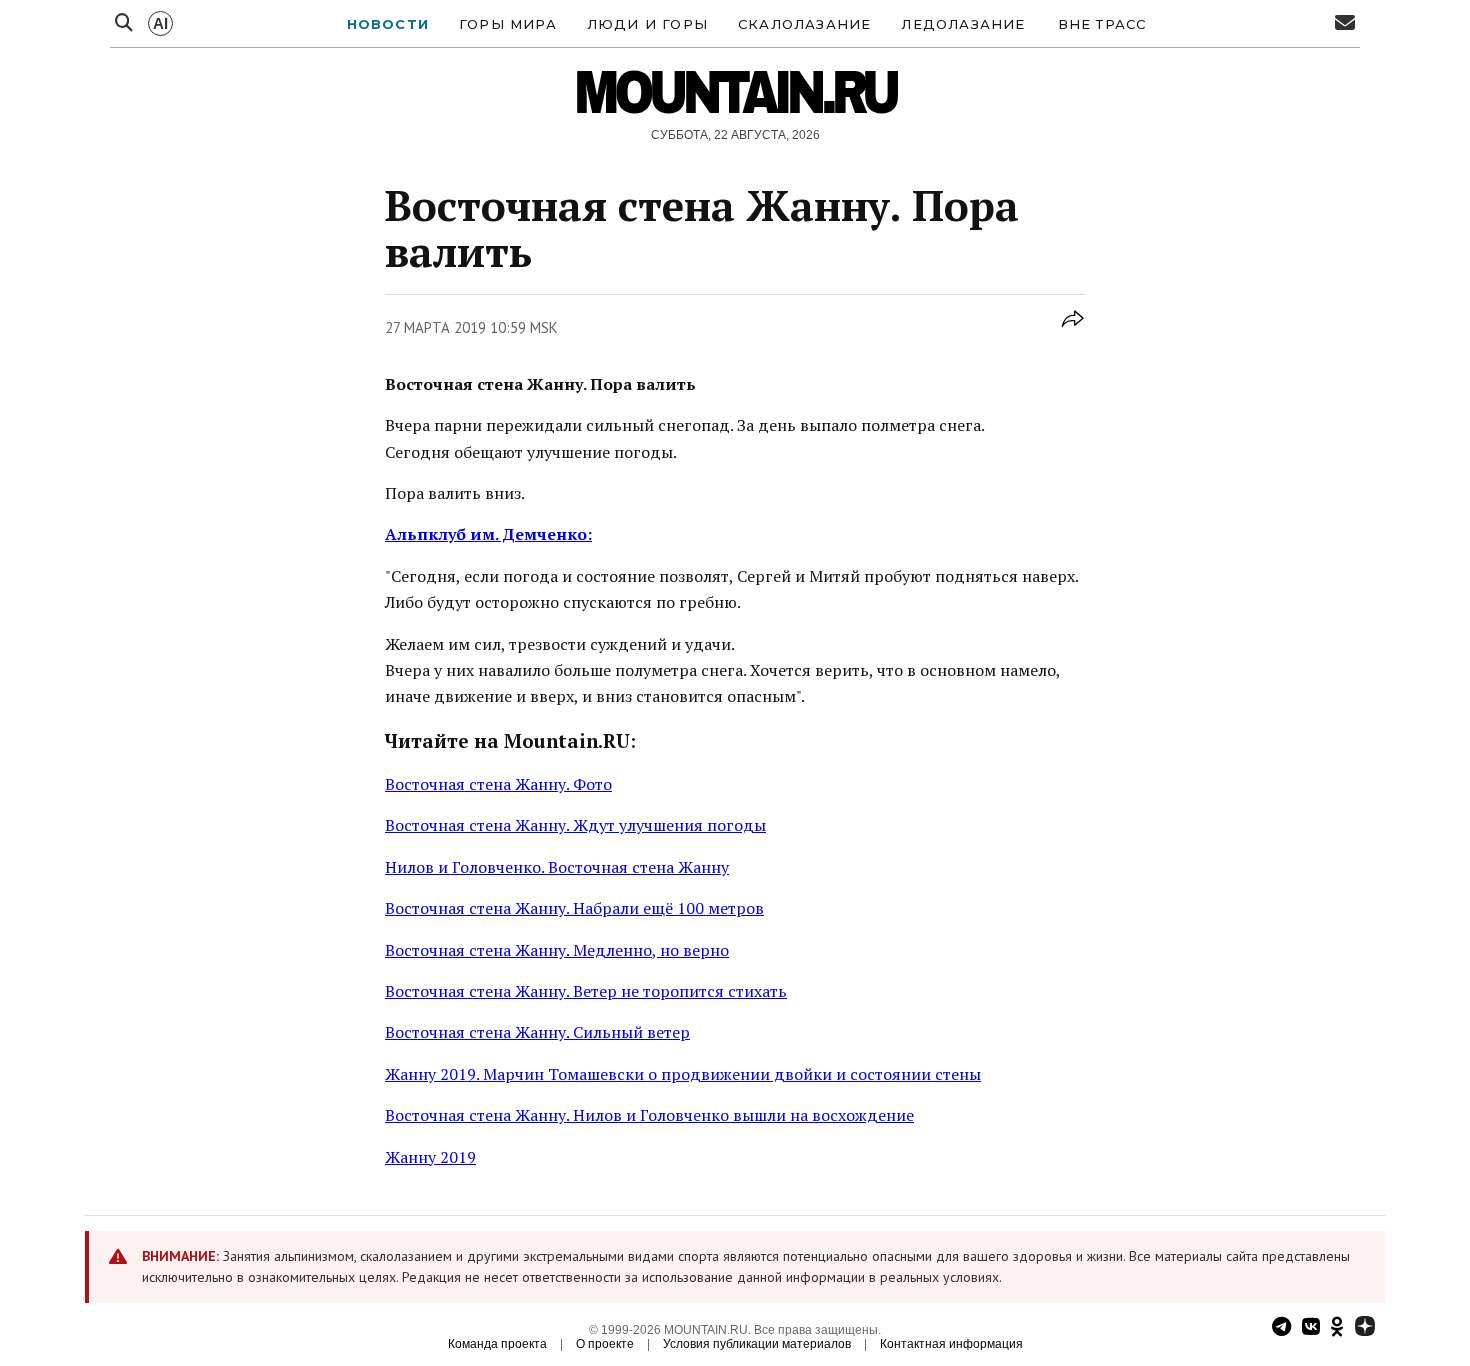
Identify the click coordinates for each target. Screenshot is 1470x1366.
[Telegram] (1281, 1328)
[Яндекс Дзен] (1365, 1328)
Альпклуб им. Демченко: (488, 534)
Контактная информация (951, 1344)
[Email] (1345, 23)
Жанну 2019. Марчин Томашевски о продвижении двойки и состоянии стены (683, 1074)
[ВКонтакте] (1311, 1328)
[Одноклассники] (1337, 1328)
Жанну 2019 (430, 1157)
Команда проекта (497, 1344)
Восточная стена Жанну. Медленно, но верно (557, 950)
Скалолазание (804, 24)
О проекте (605, 1344)
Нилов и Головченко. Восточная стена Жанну (557, 867)
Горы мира (508, 24)
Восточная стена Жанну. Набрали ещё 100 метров (574, 908)
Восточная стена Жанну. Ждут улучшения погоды (575, 825)
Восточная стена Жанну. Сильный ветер (537, 1032)
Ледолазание (963, 24)
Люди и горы (647, 24)
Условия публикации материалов (757, 1344)
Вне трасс (1102, 24)
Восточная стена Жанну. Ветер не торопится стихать (586, 991)
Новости (388, 24)
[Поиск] (124, 23)
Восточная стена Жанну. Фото (498, 784)
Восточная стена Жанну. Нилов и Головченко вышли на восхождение (649, 1115)
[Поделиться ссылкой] (1073, 329)
